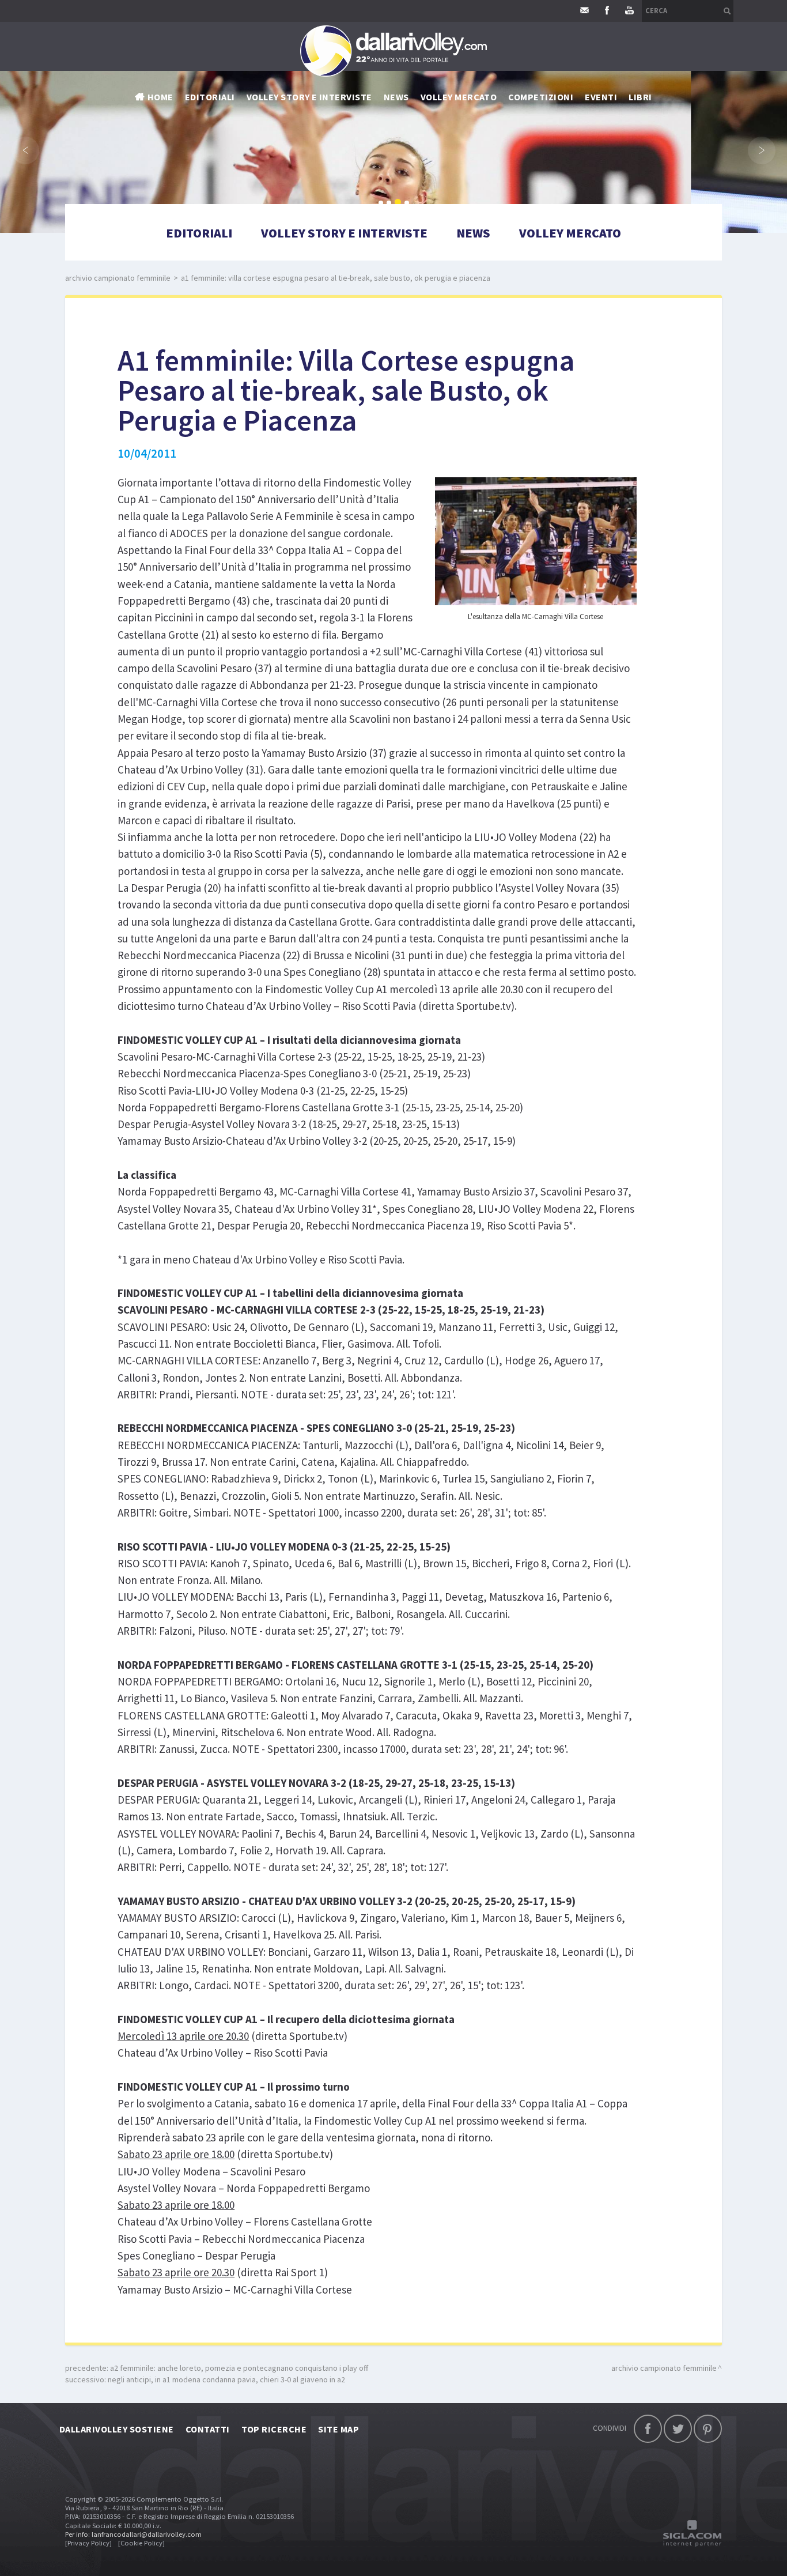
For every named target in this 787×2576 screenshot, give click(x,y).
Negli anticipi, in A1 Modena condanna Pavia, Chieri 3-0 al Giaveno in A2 (226, 2379)
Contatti (208, 2429)
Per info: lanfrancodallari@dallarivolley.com (133, 2534)
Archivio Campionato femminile (118, 278)
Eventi (601, 97)
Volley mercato (459, 97)
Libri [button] (640, 97)
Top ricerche (274, 2429)
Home (160, 97)
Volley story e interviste (309, 97)
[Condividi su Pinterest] (708, 2429)
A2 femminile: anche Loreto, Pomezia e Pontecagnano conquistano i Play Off (239, 2368)
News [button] (396, 97)
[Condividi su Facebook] (648, 2429)
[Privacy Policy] (88, 2543)
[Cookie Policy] (141, 2543)
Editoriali (210, 97)
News (473, 233)
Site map (338, 2429)
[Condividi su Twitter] (678, 2429)
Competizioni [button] (541, 97)
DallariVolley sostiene (117, 2429)
